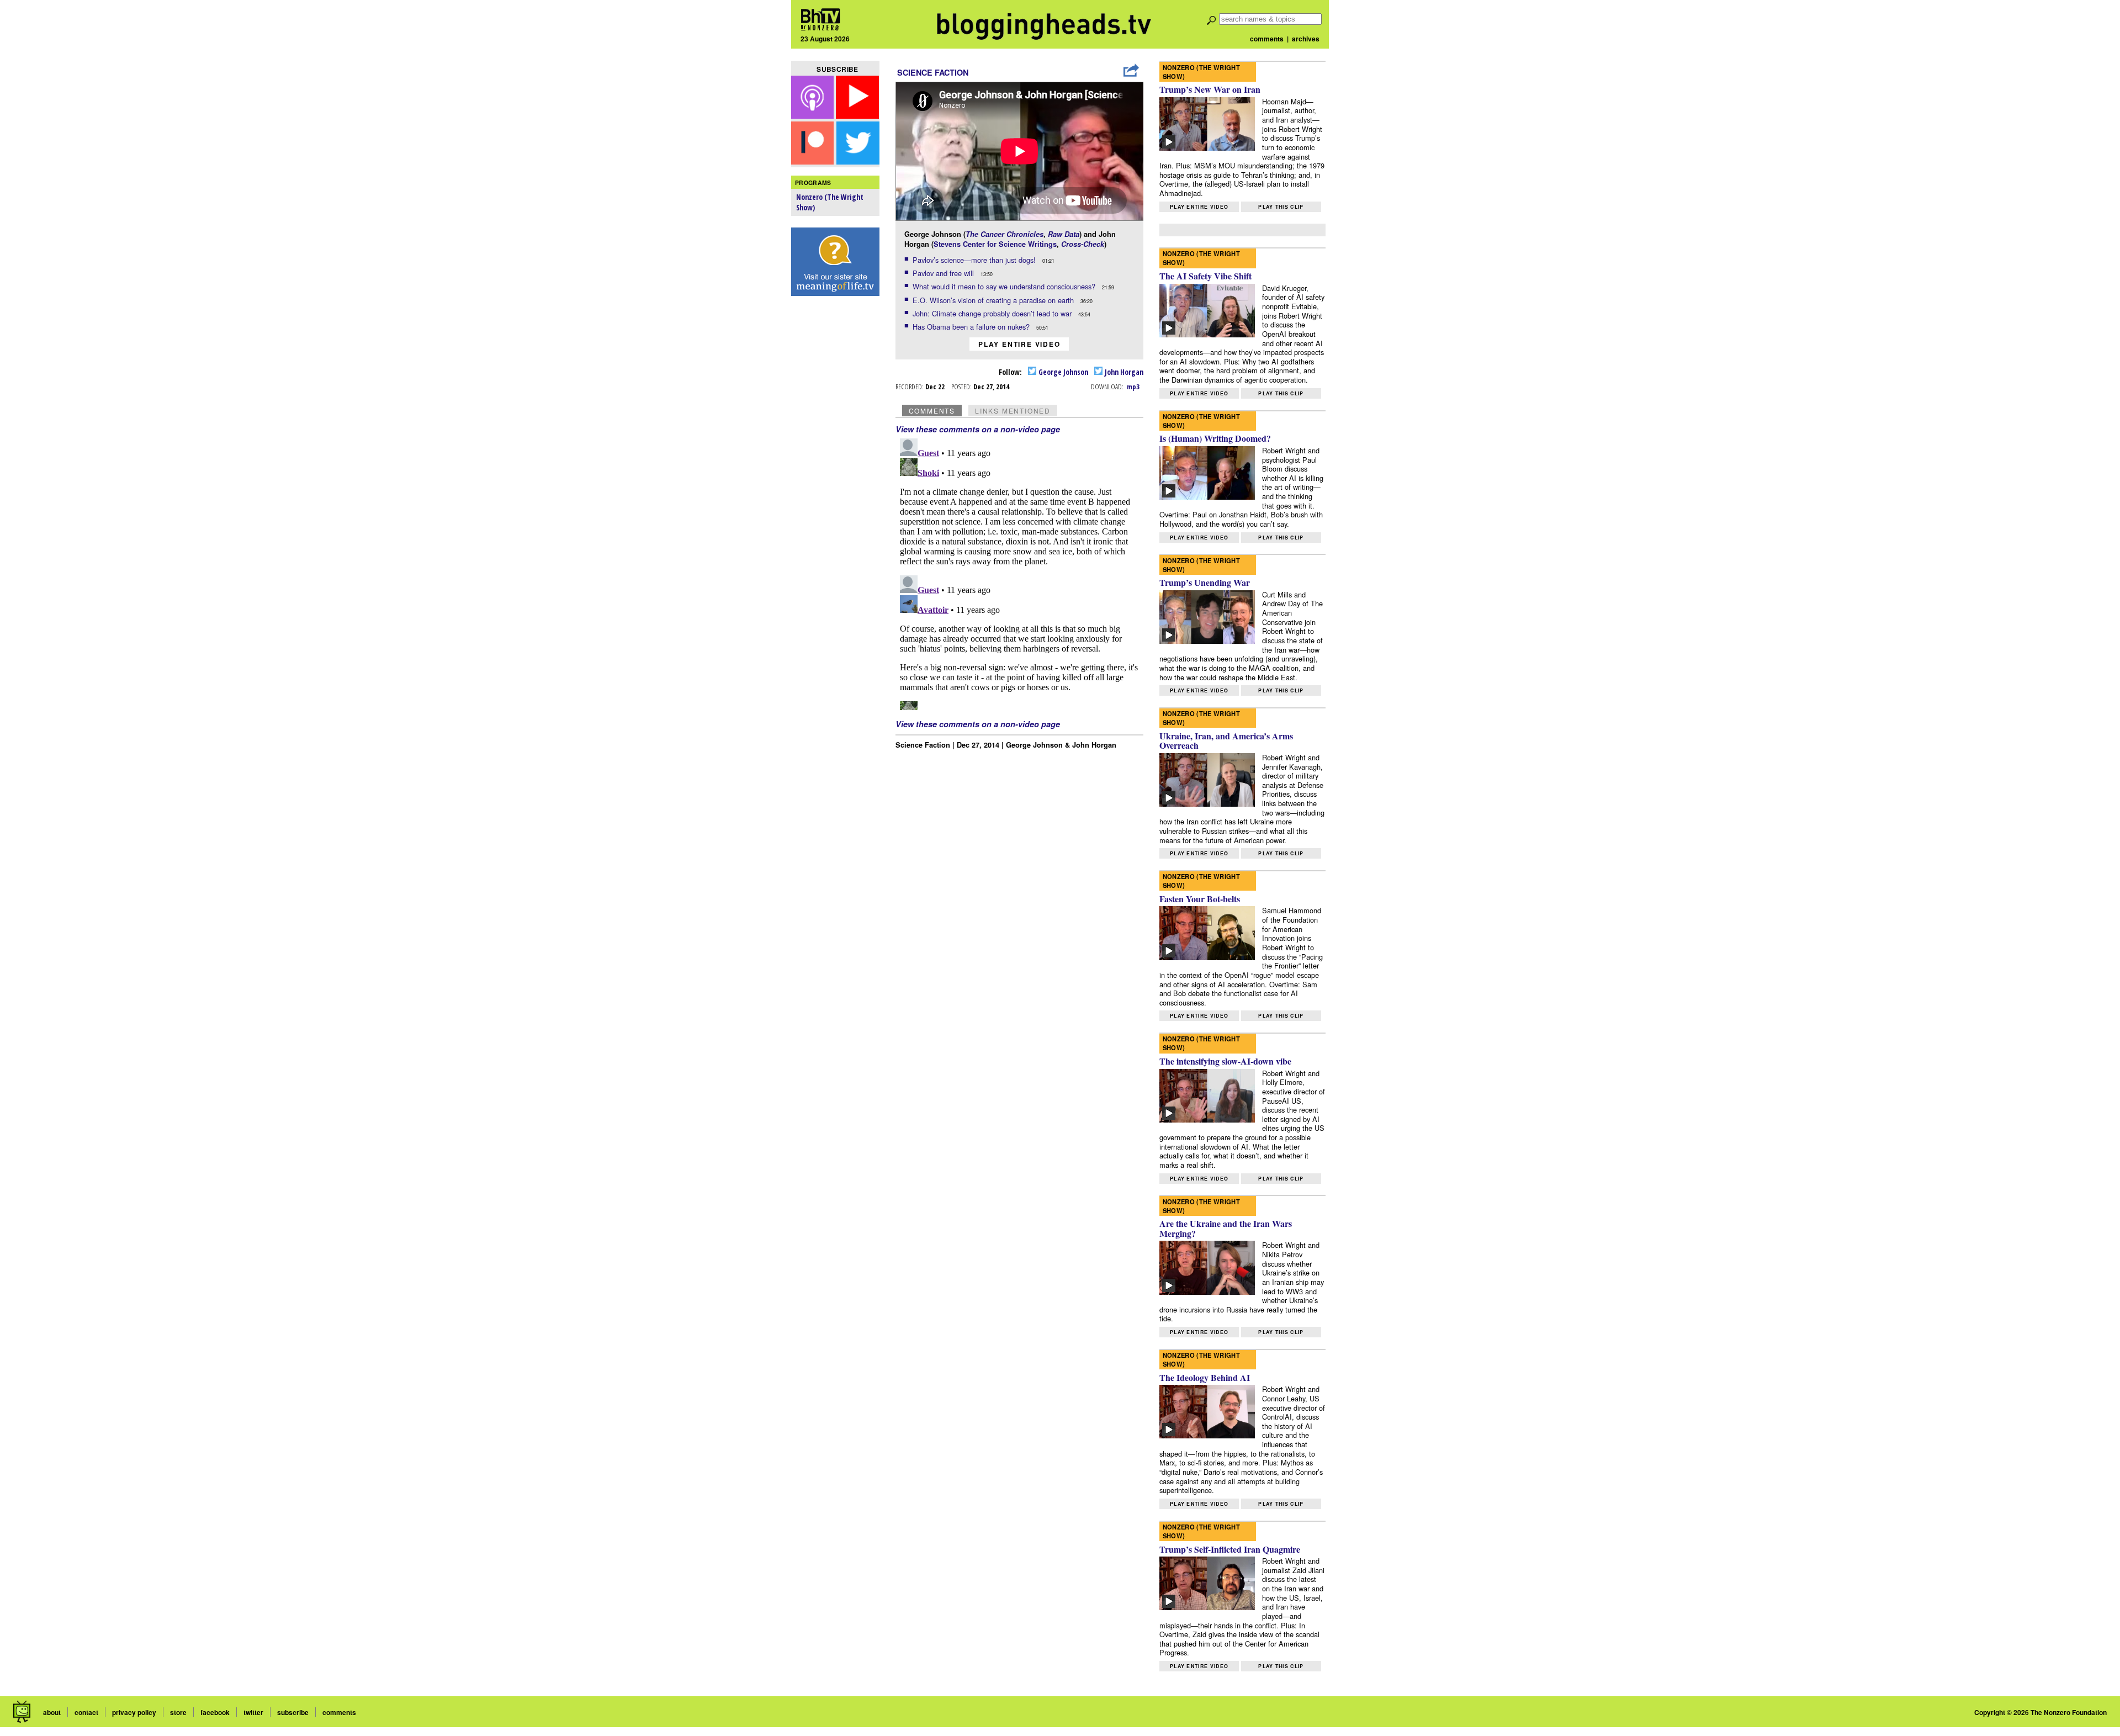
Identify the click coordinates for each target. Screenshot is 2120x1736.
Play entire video (1019, 344)
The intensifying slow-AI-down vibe (1225, 1061)
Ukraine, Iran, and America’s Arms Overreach (1226, 741)
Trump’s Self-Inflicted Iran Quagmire (1230, 1549)
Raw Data (1064, 234)
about (52, 1712)
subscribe (293, 1712)
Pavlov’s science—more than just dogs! (975, 260)
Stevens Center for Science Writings (995, 244)
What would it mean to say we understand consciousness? (1005, 286)
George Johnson (1062, 372)
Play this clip (1281, 207)
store (178, 1712)
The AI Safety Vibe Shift (1205, 276)
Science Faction (933, 72)
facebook (215, 1712)
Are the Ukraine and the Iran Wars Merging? (1226, 1228)
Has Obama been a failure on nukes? (972, 327)
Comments (932, 411)
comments (1267, 39)
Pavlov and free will (944, 273)
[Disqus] (1020, 572)
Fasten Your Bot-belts (1200, 899)
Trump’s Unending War (1205, 582)
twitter (253, 1712)
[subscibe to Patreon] (813, 161)
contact (86, 1712)
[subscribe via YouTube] (857, 115)
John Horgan (1123, 372)
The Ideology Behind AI (1205, 1377)
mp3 (1133, 387)
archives (1306, 39)
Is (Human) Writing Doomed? (1215, 438)
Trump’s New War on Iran (1210, 89)
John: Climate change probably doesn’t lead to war (993, 313)
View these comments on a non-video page (978, 429)
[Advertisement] (835, 475)
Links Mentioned (1013, 411)
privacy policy (134, 1712)
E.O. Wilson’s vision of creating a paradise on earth (994, 300)
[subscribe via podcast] (814, 115)
